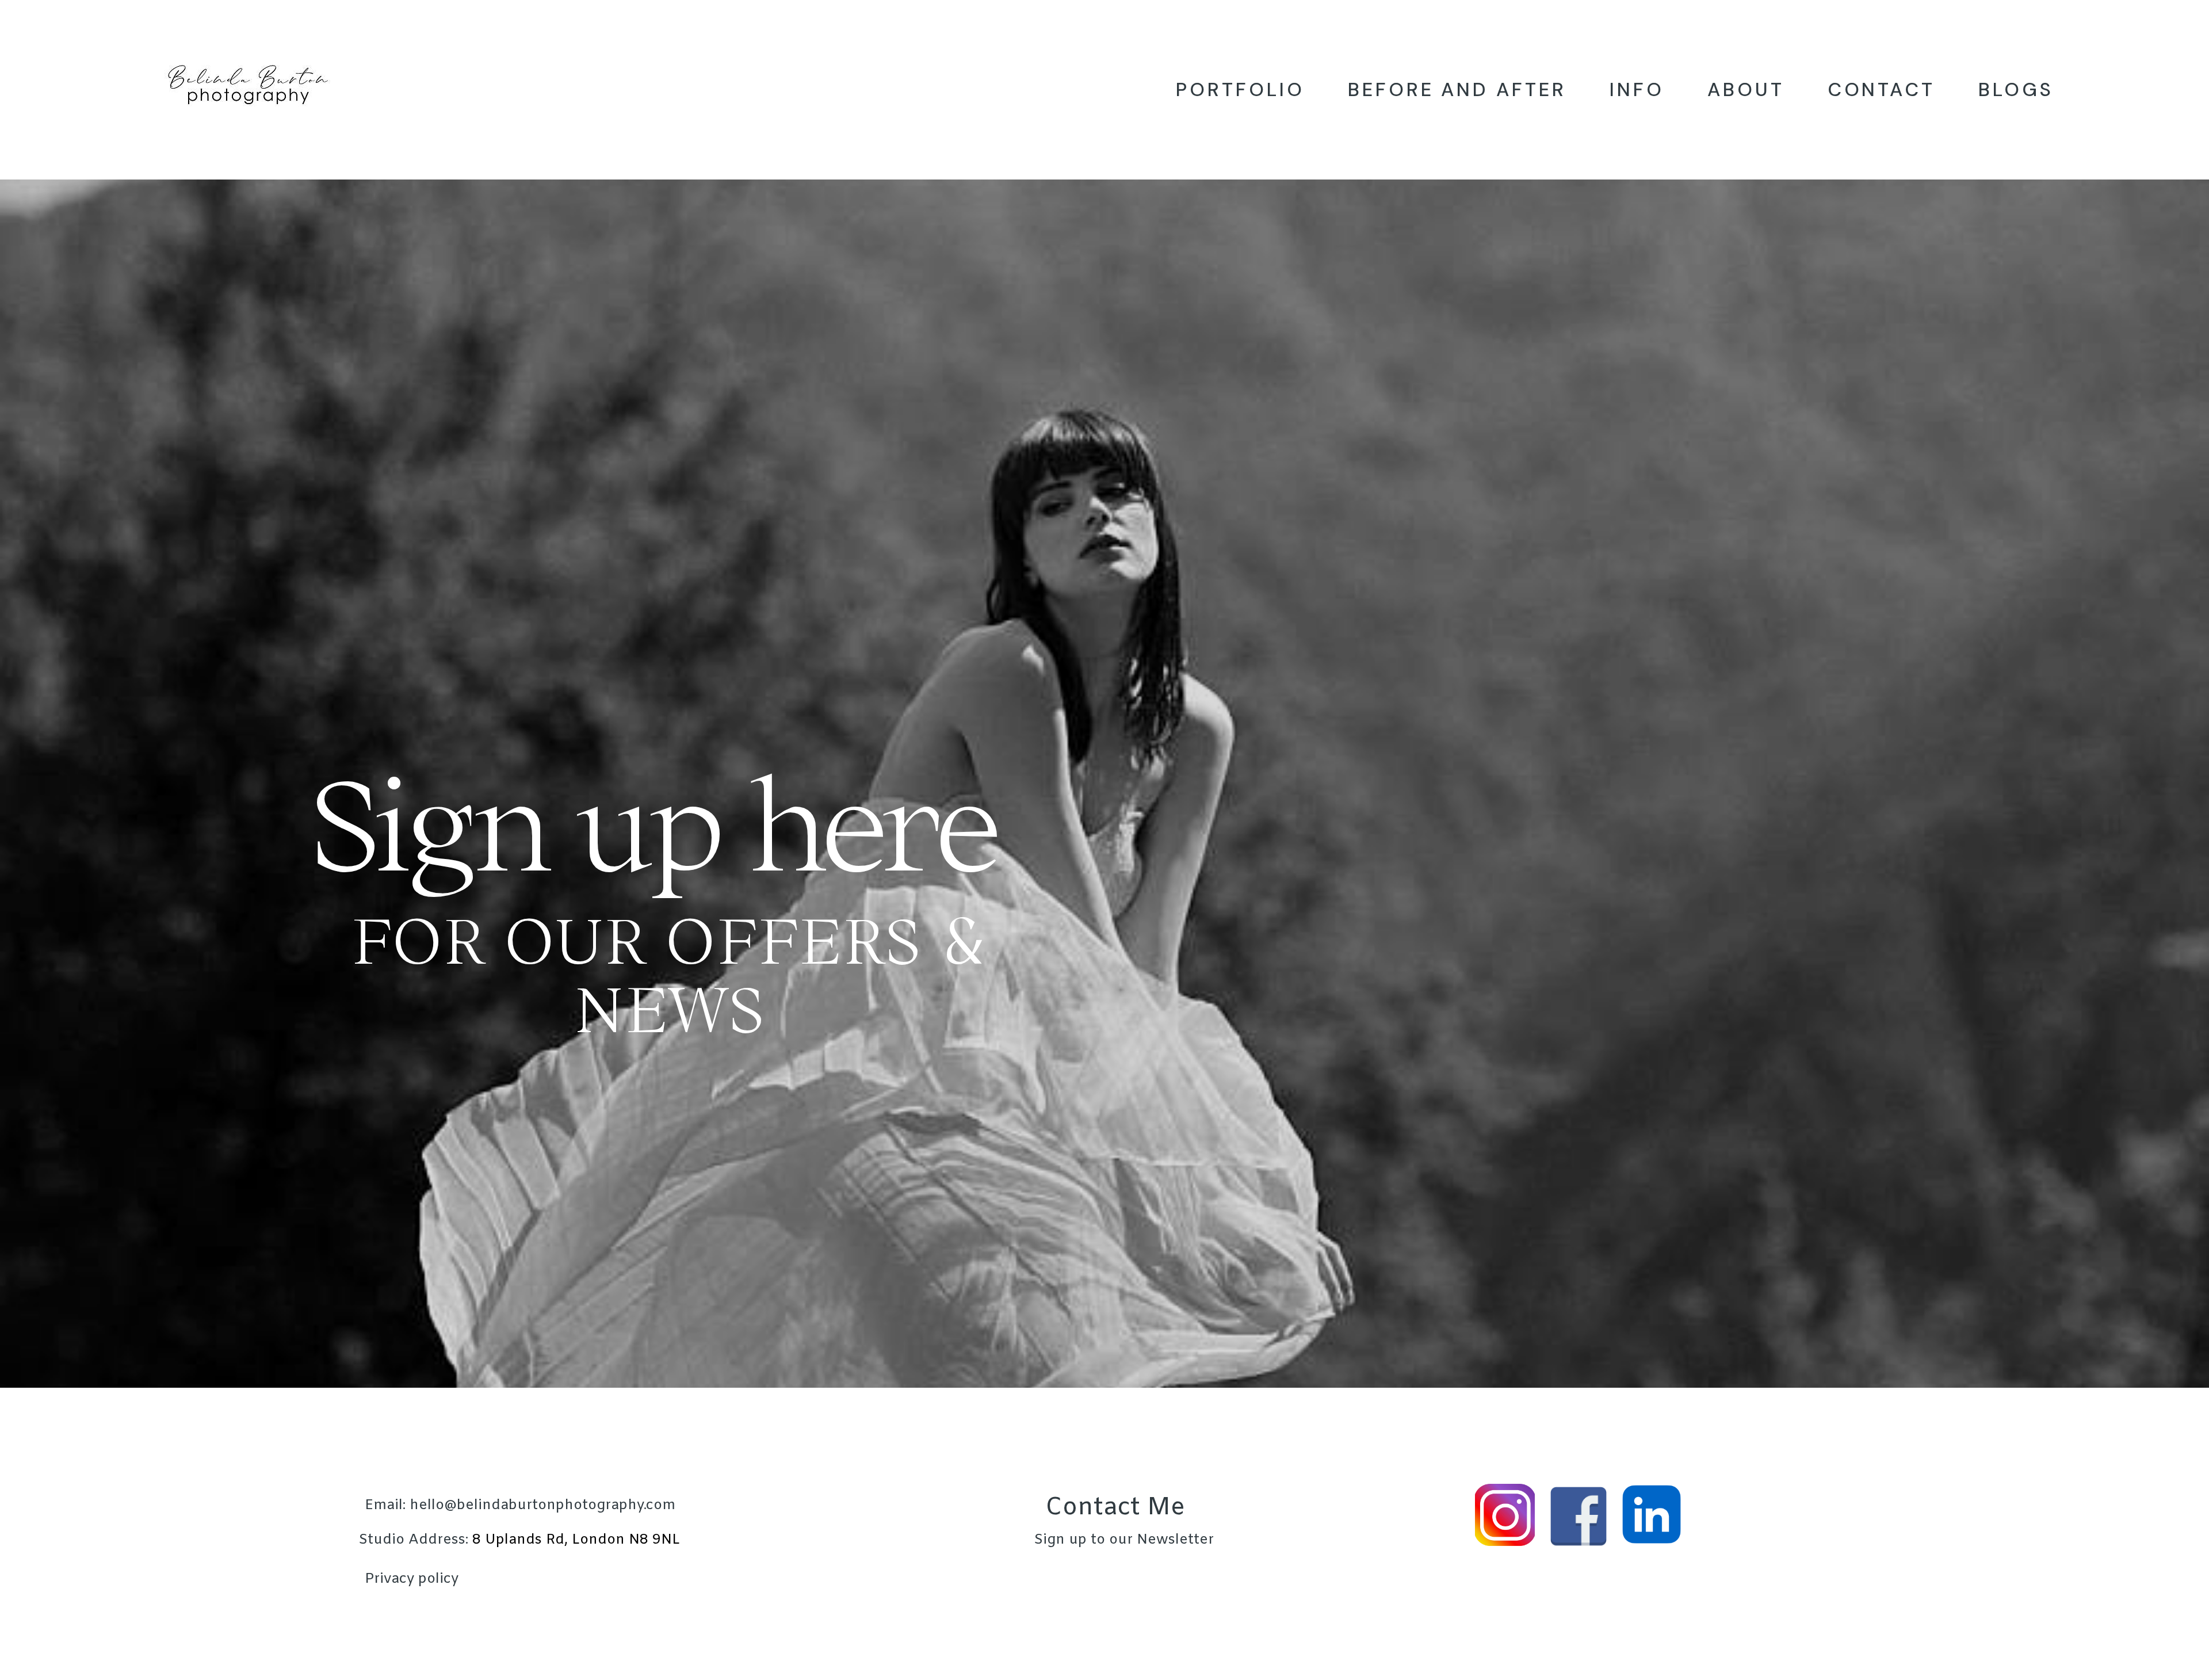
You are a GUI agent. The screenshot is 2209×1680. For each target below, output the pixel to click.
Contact (1882, 89)
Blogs (2016, 89)
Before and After (1457, 89)
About (1746, 89)
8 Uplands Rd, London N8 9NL (519, 1540)
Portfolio (1240, 89)
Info (1637, 89)
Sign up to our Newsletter (1124, 1540)
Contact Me (1115, 1508)
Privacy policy (412, 1579)
